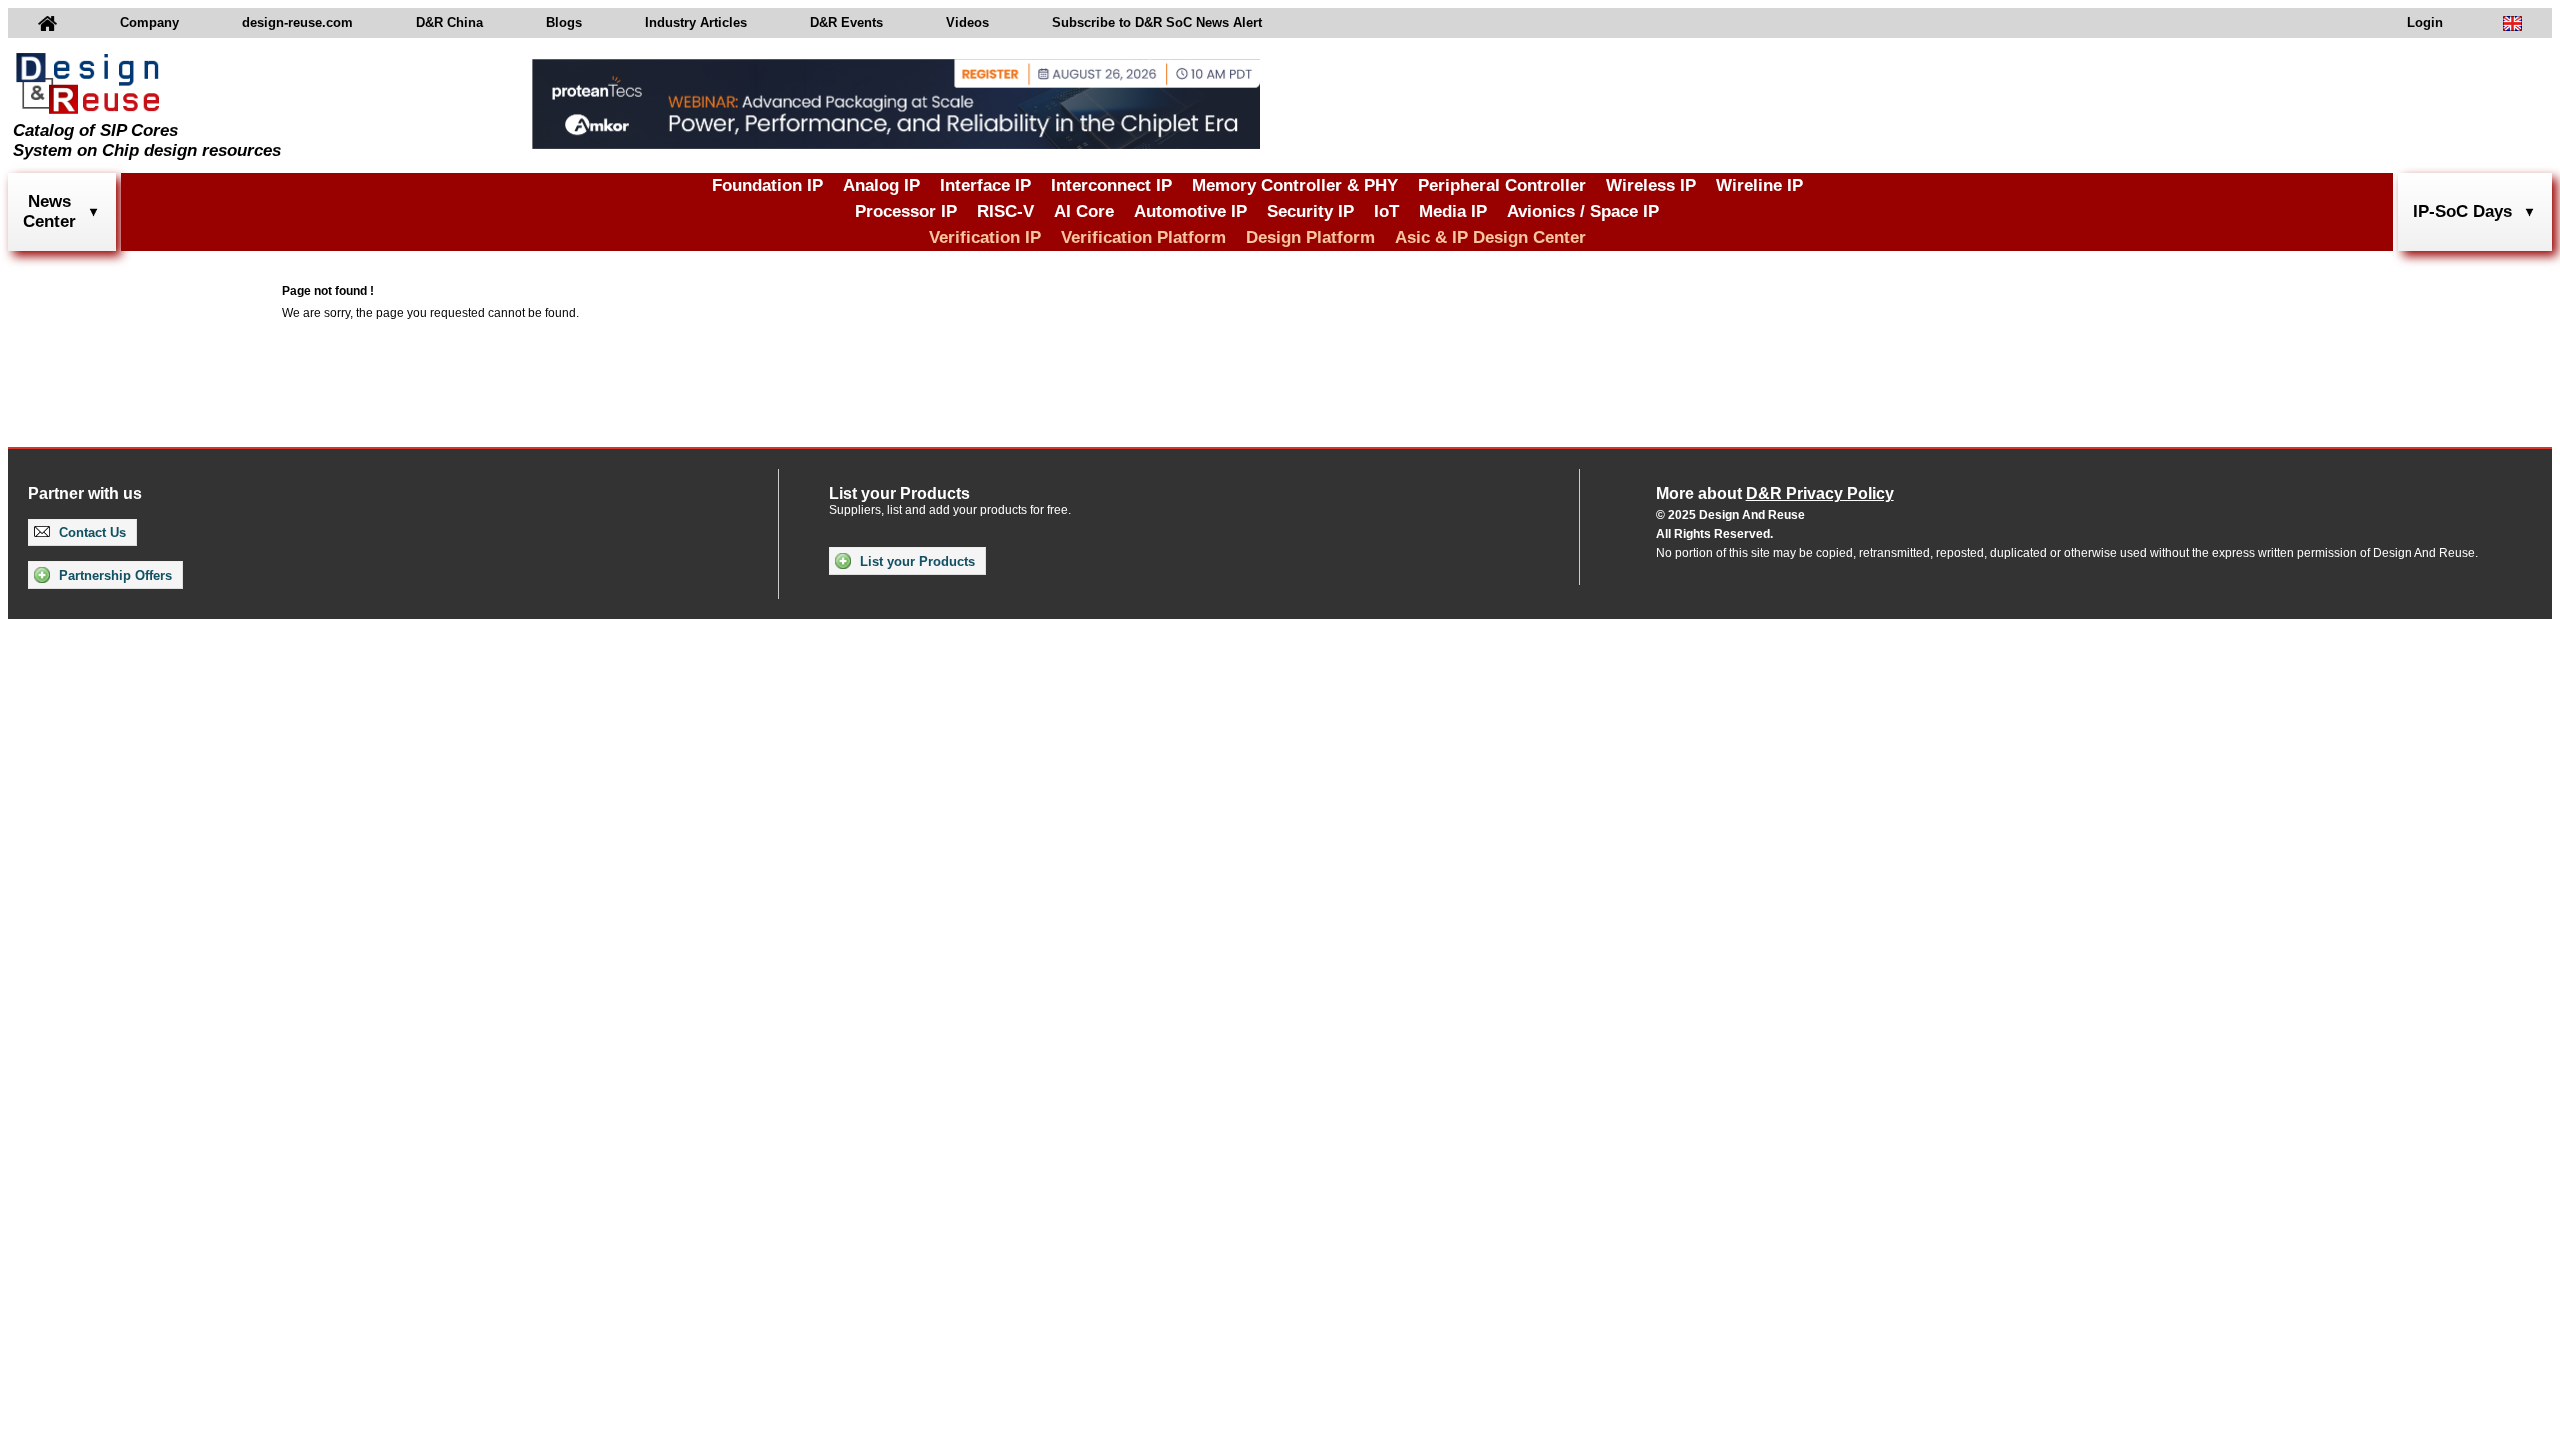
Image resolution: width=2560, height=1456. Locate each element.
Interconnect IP (1111, 185)
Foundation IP (767, 185)
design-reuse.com (297, 22)
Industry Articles (696, 22)
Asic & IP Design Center (1490, 237)
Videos (967, 22)
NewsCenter (49, 211)
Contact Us (90, 532)
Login (2425, 22)
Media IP (1453, 211)
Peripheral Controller (1502, 185)
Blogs (564, 22)
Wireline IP (1759, 185)
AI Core (1084, 211)
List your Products (915, 561)
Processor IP (906, 211)
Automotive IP (1190, 211)
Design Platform (1310, 237)
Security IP (1310, 211)
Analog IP (881, 185)
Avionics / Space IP (1583, 211)
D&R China (449, 22)
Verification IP (985, 237)
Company (149, 22)
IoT (1386, 211)
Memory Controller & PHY (1295, 185)
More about (1775, 493)
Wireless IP (1651, 185)
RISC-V (1005, 211)
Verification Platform (1143, 237)
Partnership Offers (113, 575)
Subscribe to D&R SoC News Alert (1157, 22)
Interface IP (985, 185)
